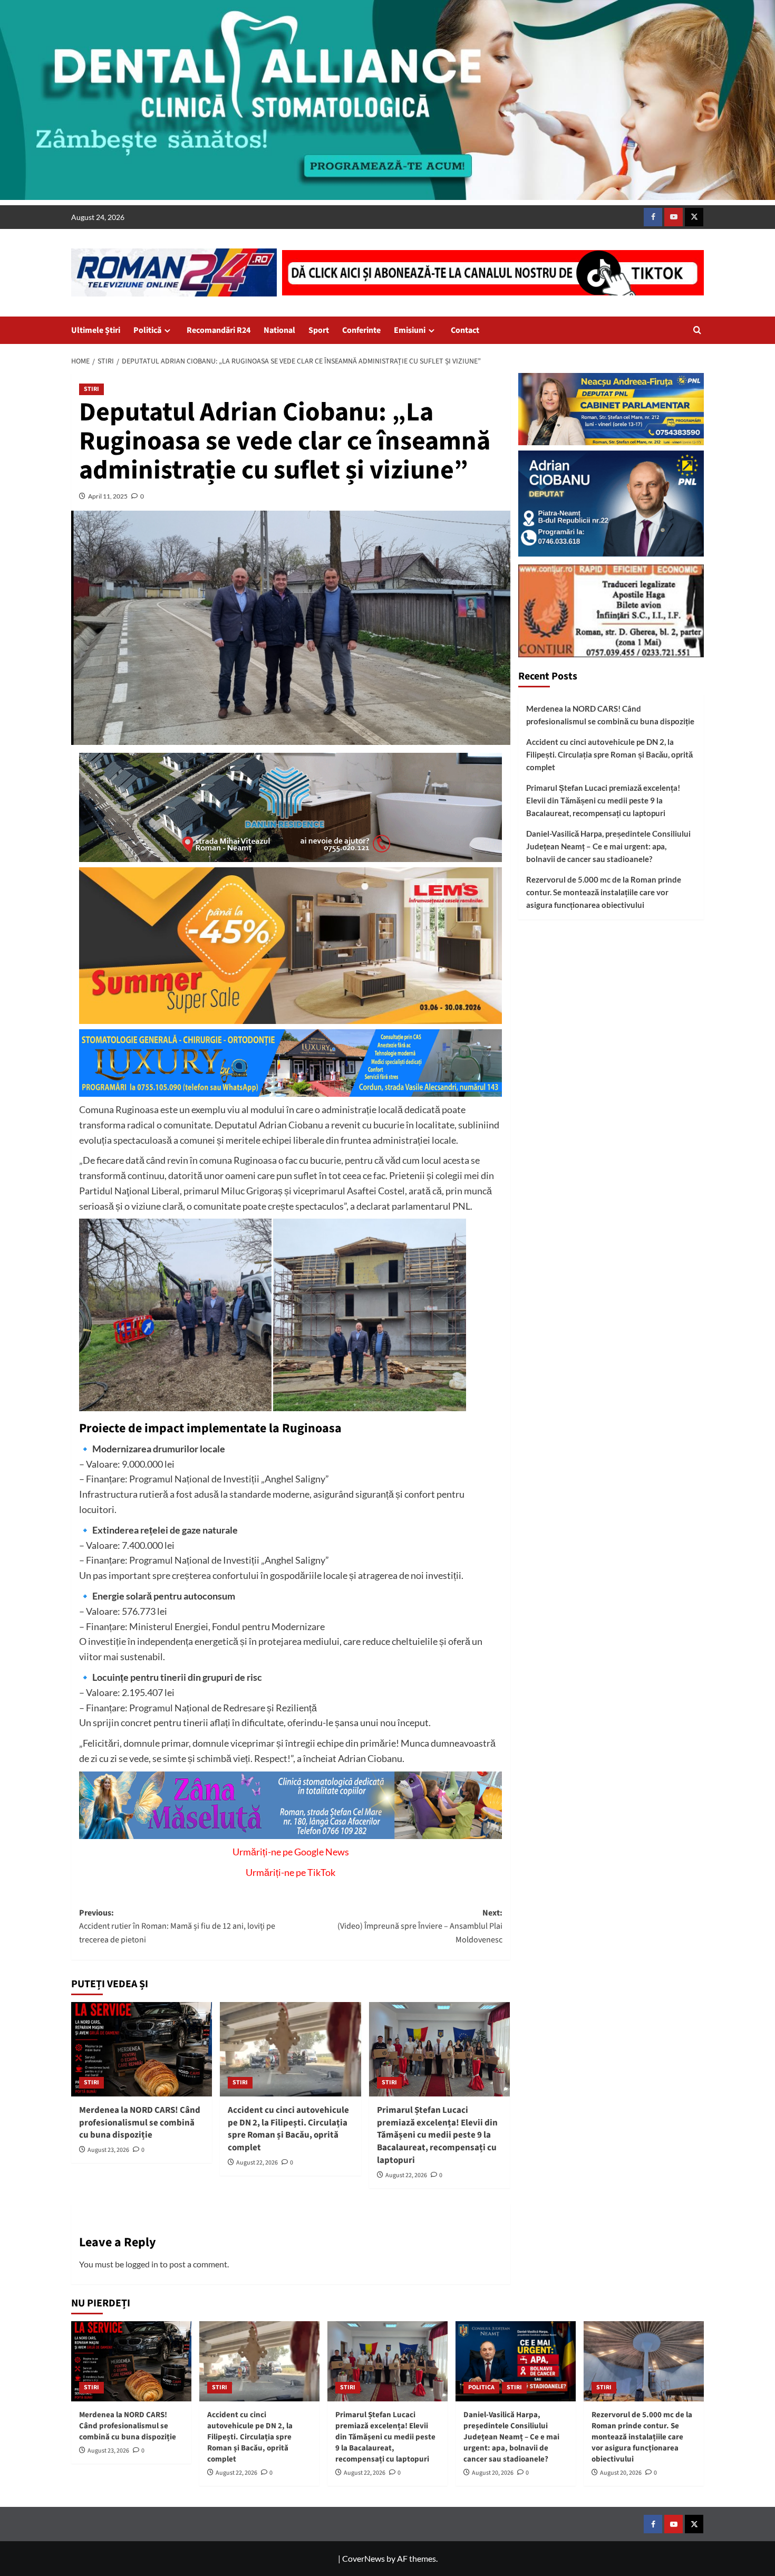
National (279, 330)
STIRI (91, 389)
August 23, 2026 (108, 2150)
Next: (420, 1926)
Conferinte (361, 330)
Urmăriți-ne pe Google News (291, 1852)
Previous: (177, 1926)
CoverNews (364, 2558)
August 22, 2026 (257, 2163)
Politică (147, 330)
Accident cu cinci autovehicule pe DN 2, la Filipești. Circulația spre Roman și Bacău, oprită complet (288, 2129)
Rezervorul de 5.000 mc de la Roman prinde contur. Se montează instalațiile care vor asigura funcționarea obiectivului (604, 892)
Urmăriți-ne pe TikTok (290, 1872)
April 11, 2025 (108, 496)
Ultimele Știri (96, 330)
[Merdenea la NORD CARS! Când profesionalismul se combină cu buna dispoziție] (142, 2049)
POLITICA (481, 2387)
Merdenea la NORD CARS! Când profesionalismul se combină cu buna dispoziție (140, 2123)
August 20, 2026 (493, 2473)
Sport (319, 330)
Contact (465, 330)
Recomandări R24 (219, 330)
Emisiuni (410, 330)
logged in (142, 2264)
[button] (697, 330)
